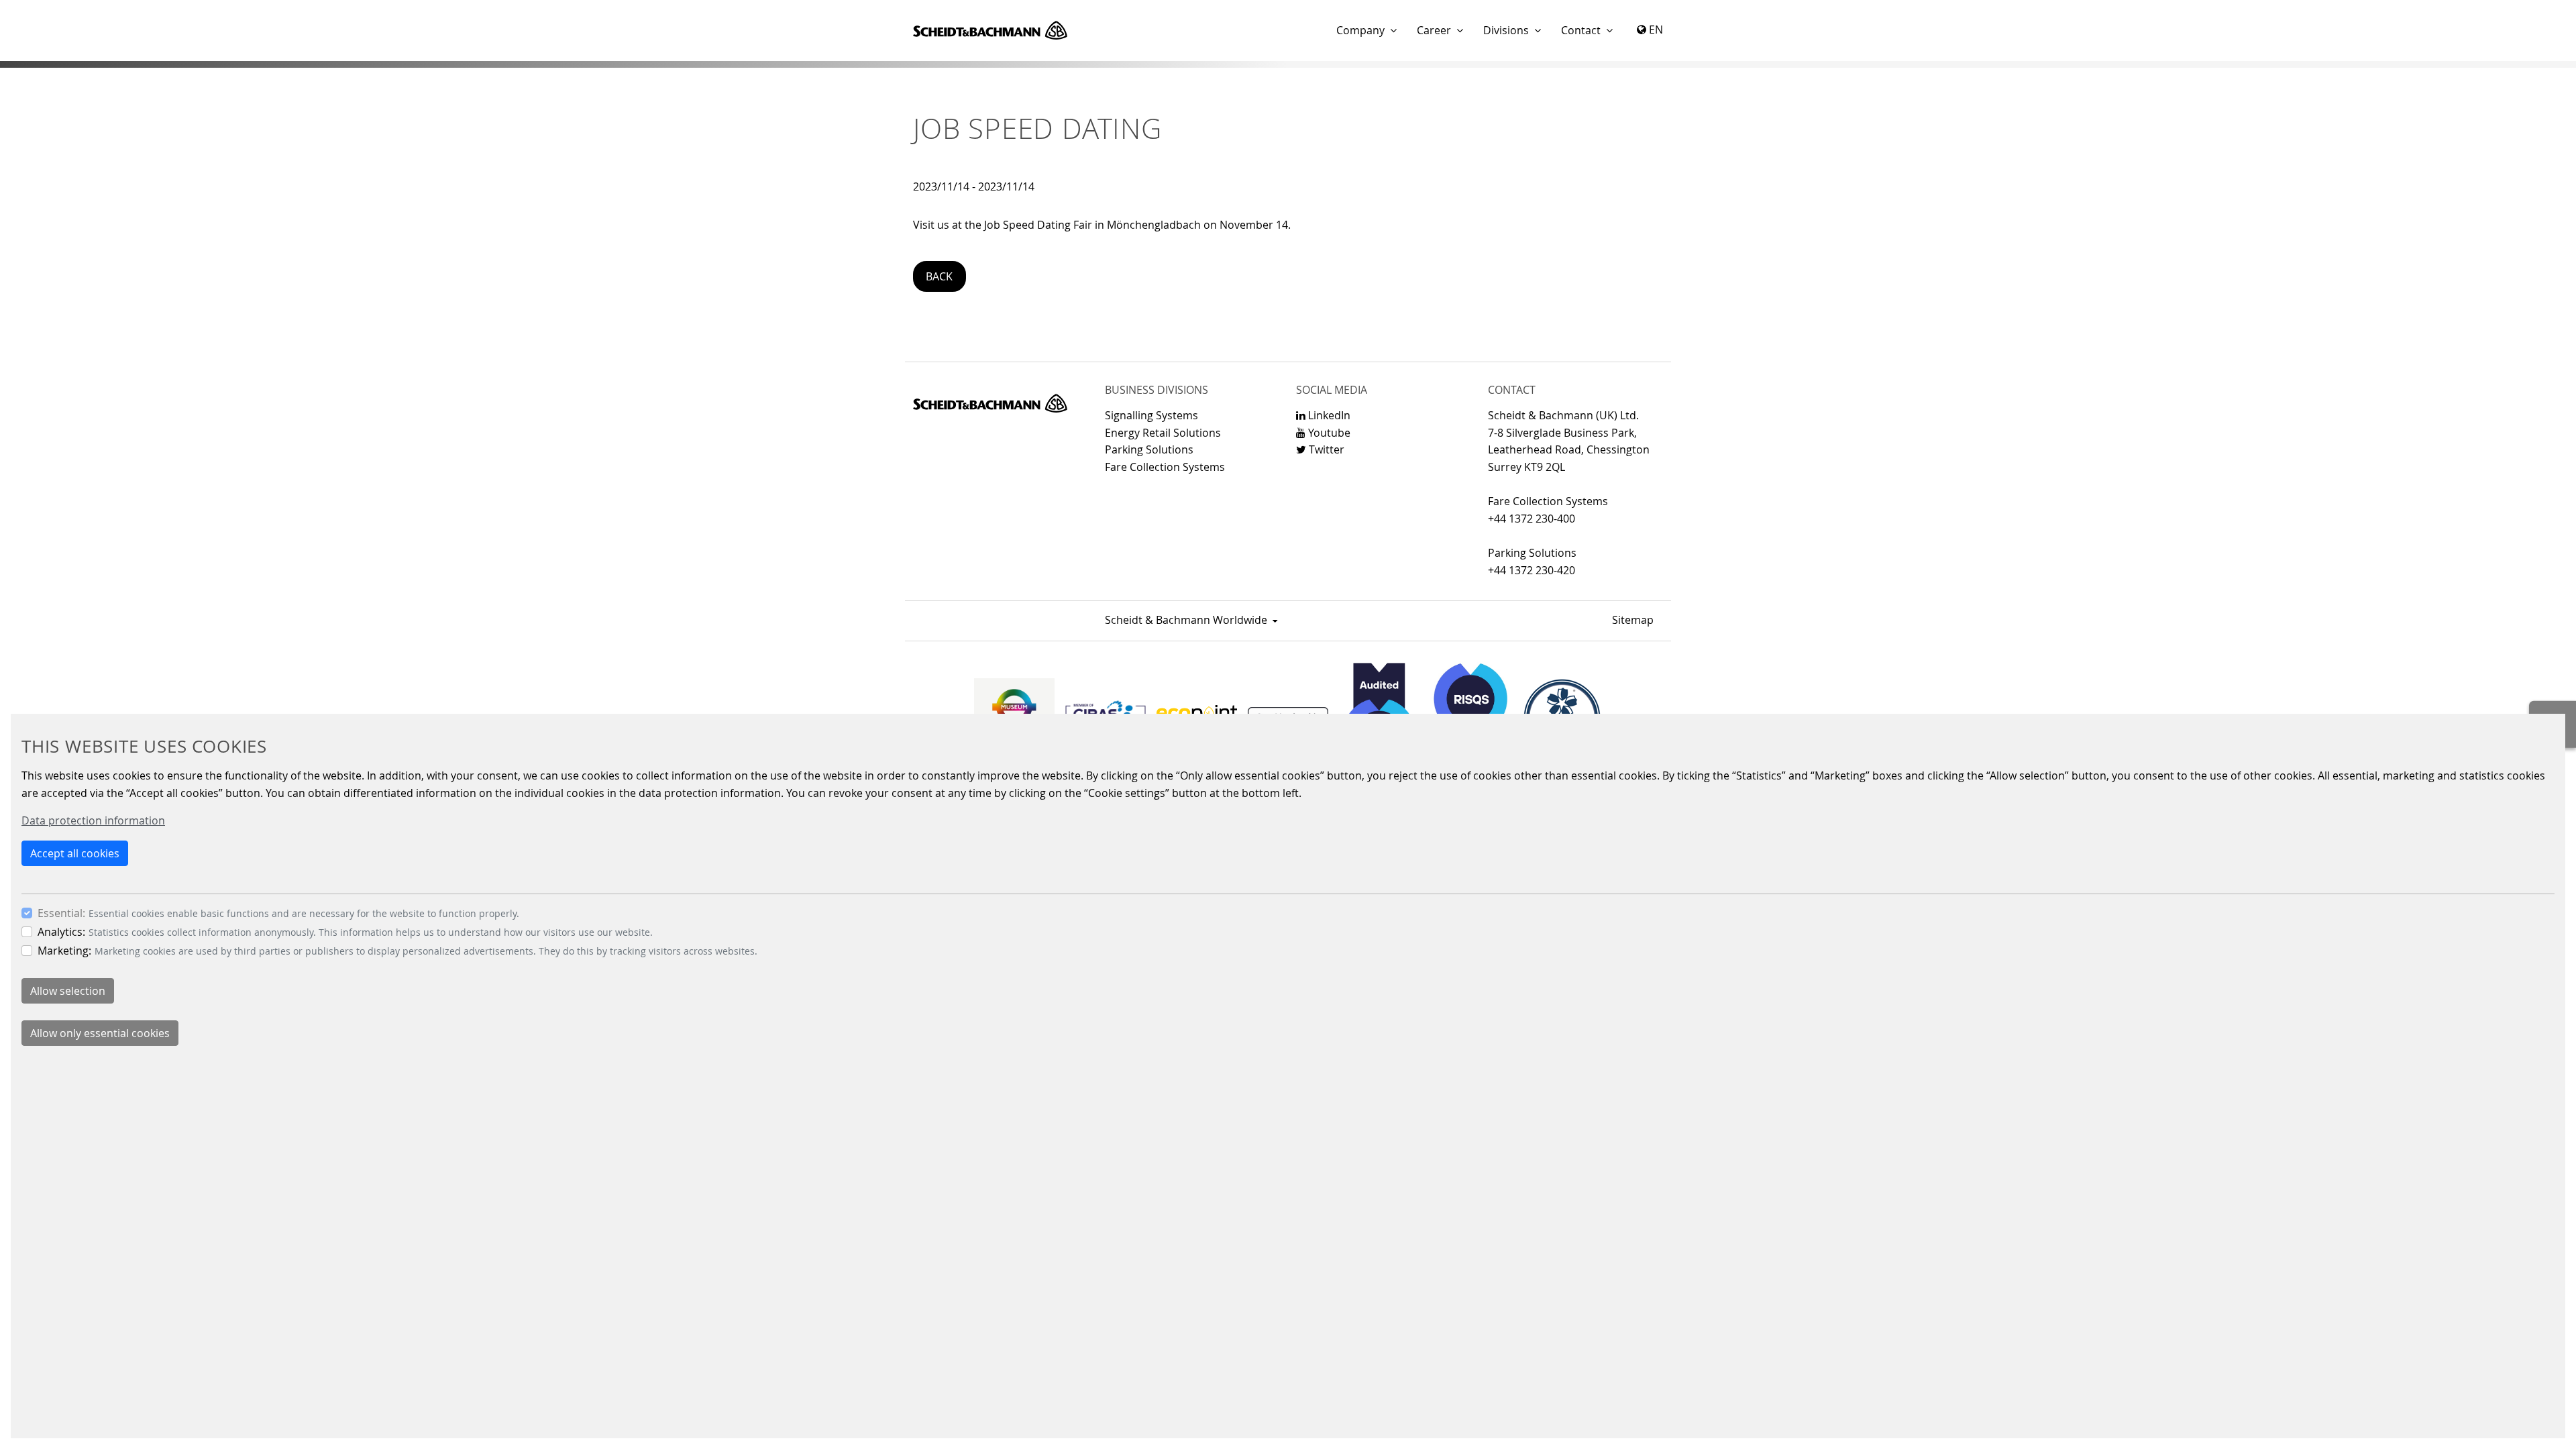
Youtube (1328, 433)
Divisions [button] (1506, 30)
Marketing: (64, 951)
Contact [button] (1581, 30)
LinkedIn (1328, 415)
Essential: (61, 913)
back (939, 276)
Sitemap (1633, 620)
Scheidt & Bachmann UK (990, 30)
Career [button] (1434, 30)
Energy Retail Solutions (1163, 433)
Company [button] (1360, 30)
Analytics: (61, 932)
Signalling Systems (1151, 415)
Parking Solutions (1149, 449)
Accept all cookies (75, 853)
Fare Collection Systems (1165, 467)
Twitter (1325, 449)
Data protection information (93, 820)
